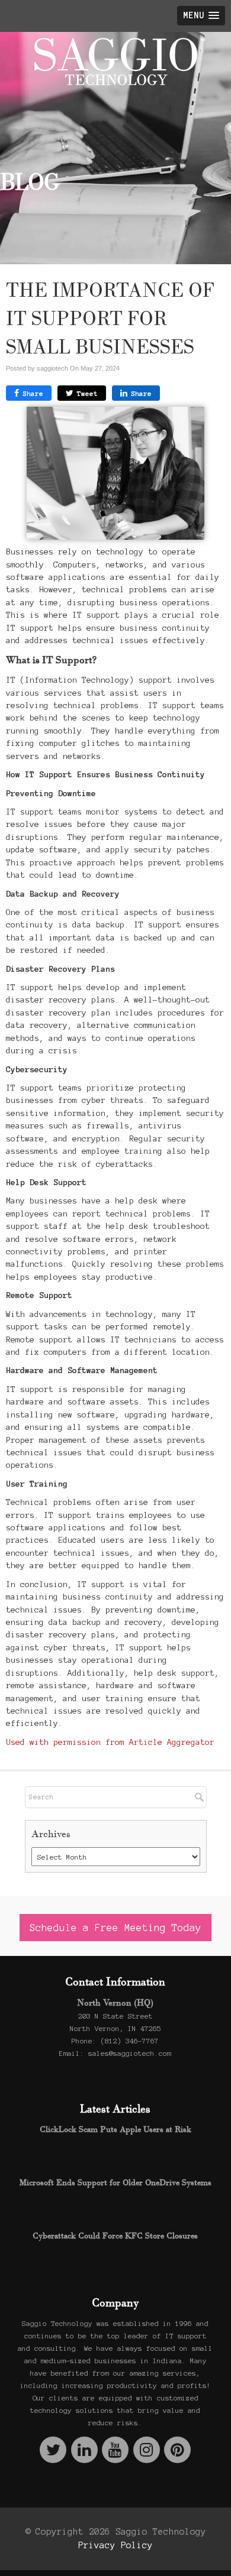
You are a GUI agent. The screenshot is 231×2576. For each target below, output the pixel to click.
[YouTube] (116, 2450)
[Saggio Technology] (116, 61)
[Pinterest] (178, 2450)
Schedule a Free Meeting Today (115, 1928)
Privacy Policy (115, 2545)
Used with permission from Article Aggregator (110, 1742)
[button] (201, 16)
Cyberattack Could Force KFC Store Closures (115, 2236)
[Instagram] (147, 2450)
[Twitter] (54, 2450)
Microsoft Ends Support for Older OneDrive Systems (115, 2182)
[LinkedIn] (84, 2450)
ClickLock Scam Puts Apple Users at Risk (115, 2129)
